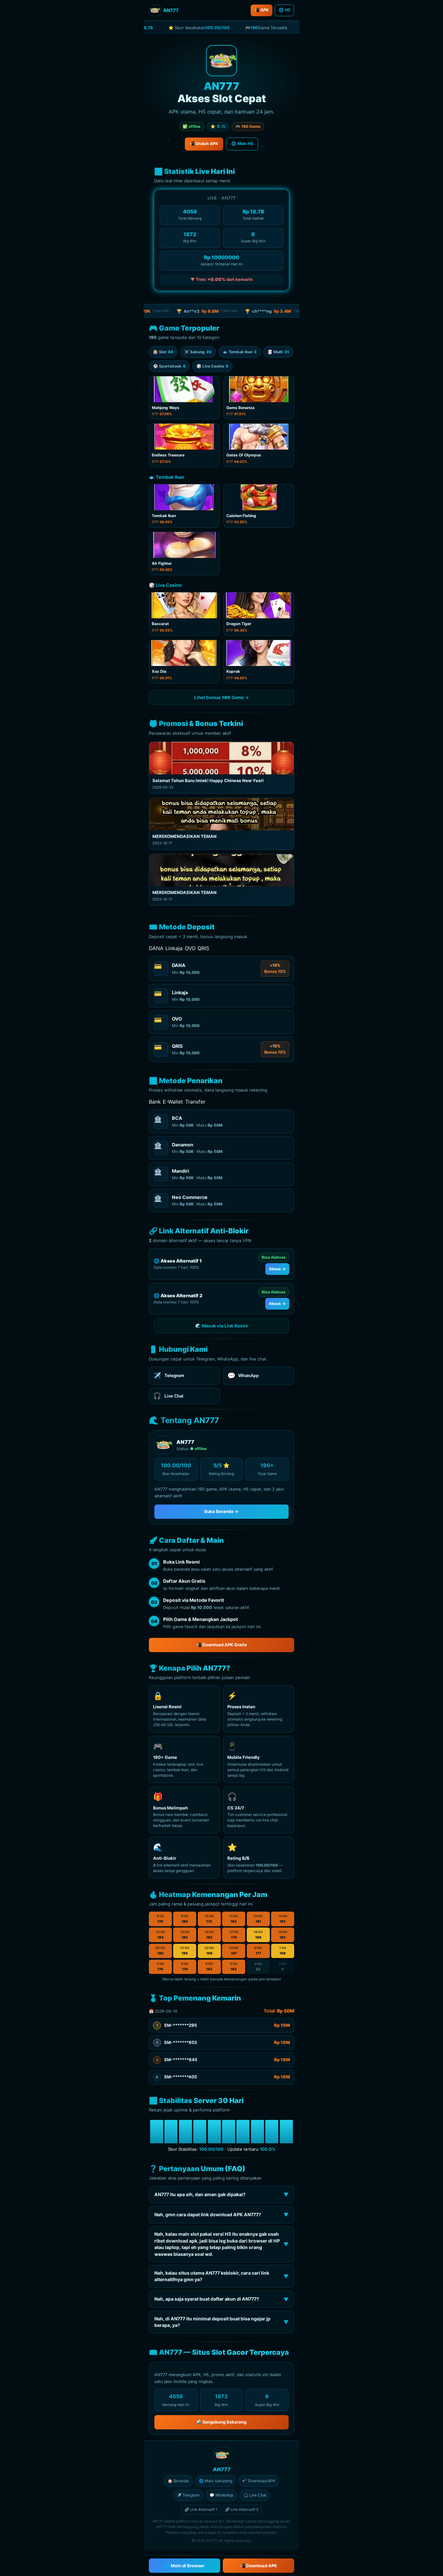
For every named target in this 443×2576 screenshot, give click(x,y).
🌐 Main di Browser (185, 2566)
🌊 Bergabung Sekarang (221, 2422)
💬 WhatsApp (221, 2495)
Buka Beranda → (221, 1511)
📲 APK (262, 10)
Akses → (277, 1269)
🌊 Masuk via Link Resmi (221, 1326)
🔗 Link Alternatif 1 (201, 2509)
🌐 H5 (284, 10)
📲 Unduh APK (204, 144)
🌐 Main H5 (242, 144)
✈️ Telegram (188, 2495)
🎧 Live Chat (255, 2495)
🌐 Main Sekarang (216, 2481)
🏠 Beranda (178, 2481)
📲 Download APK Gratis (221, 1645)
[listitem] (184, 398)
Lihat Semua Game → (222, 697)
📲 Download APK (259, 2481)
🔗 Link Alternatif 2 (242, 2509)
